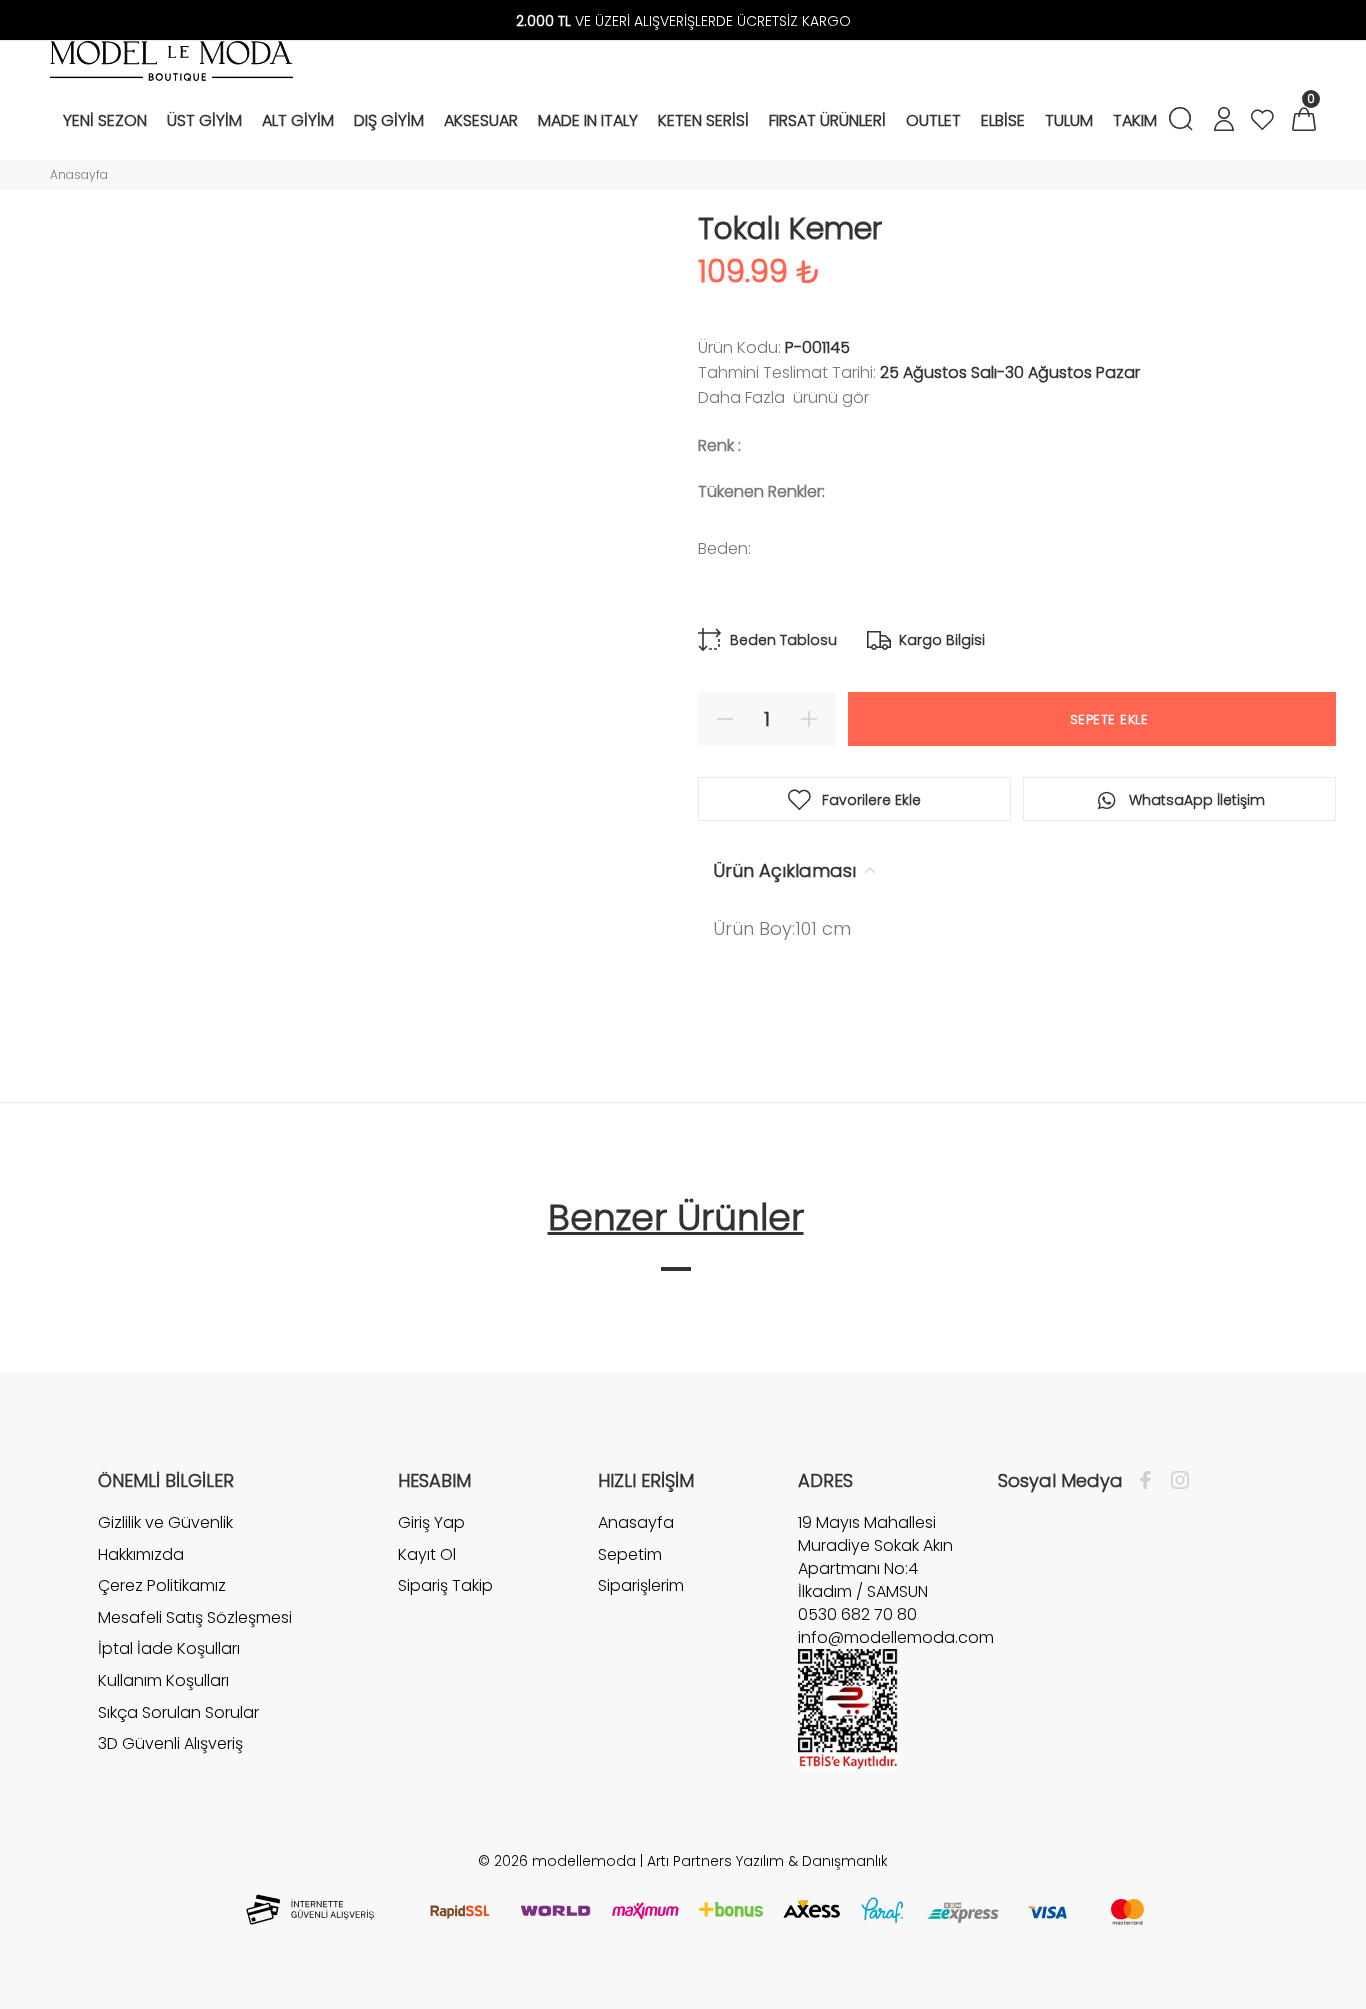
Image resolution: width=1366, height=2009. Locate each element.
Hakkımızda (141, 1554)
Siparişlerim (641, 1585)
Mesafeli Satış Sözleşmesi (195, 1617)
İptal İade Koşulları (169, 1648)
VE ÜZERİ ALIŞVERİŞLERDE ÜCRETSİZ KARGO (683, 21)
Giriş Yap (431, 1523)
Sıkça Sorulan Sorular (178, 1712)
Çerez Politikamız (162, 1585)
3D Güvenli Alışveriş (170, 1743)
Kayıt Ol (427, 1554)
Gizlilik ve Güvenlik (165, 1523)
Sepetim (630, 1554)
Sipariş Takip (445, 1585)
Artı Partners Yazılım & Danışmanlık (767, 1861)
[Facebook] (1150, 1481)
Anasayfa (79, 174)
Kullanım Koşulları (163, 1680)
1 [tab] (676, 1269)
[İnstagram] (1175, 1481)
